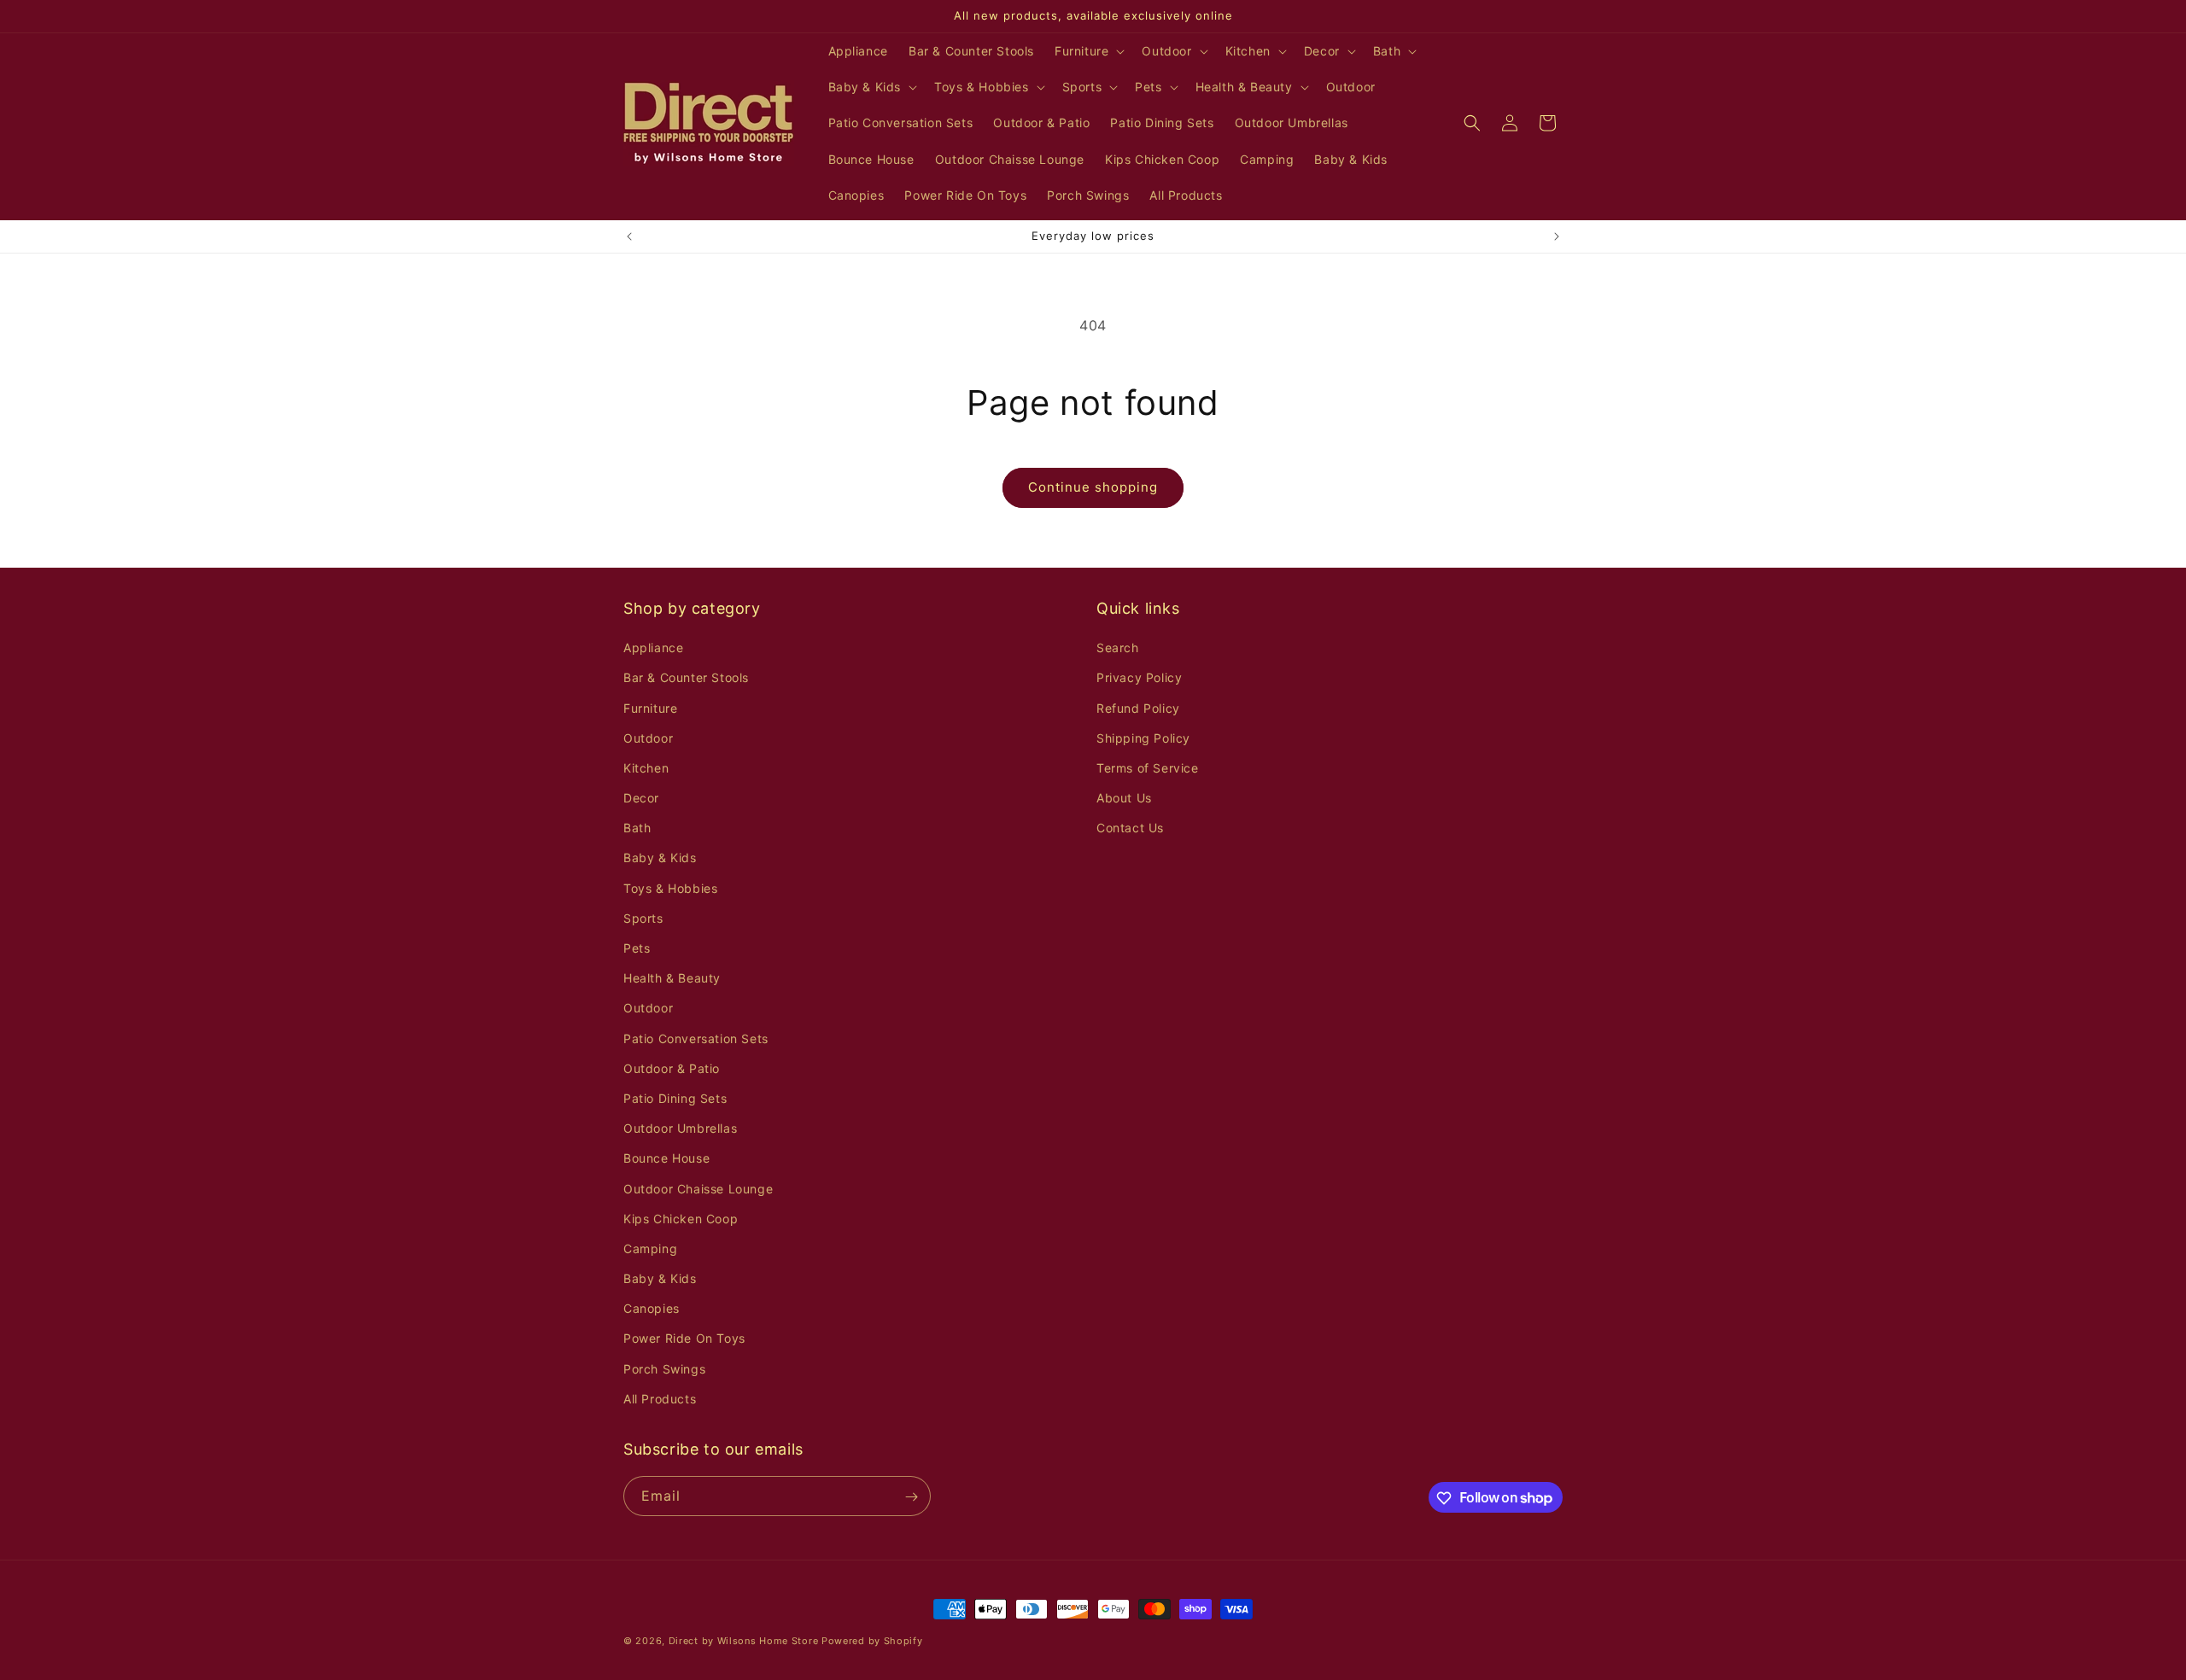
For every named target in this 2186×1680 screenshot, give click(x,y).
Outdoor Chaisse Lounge (698, 1189)
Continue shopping (1093, 487)
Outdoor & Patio (672, 1068)
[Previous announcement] (629, 236)
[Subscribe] (911, 1497)
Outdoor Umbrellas (680, 1128)
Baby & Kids (660, 858)
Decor (641, 798)
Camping (650, 1248)
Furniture (650, 708)
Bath (637, 828)
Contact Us (1130, 828)
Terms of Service (1148, 768)
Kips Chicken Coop (681, 1219)
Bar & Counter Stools (686, 678)
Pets (637, 948)
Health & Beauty (672, 978)
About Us (1124, 798)
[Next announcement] (1557, 236)
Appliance (653, 647)
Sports (643, 918)
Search (1118, 647)
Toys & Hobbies (670, 888)
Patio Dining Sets (675, 1098)
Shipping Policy (1143, 738)
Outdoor (648, 738)
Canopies (652, 1308)
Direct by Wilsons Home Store (744, 1641)
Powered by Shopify (872, 1641)
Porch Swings (664, 1369)
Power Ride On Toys (684, 1339)
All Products (660, 1399)
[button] (1088, 51)
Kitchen (646, 768)
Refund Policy (1138, 708)
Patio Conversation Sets (696, 1038)
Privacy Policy (1139, 678)
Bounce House (666, 1159)
